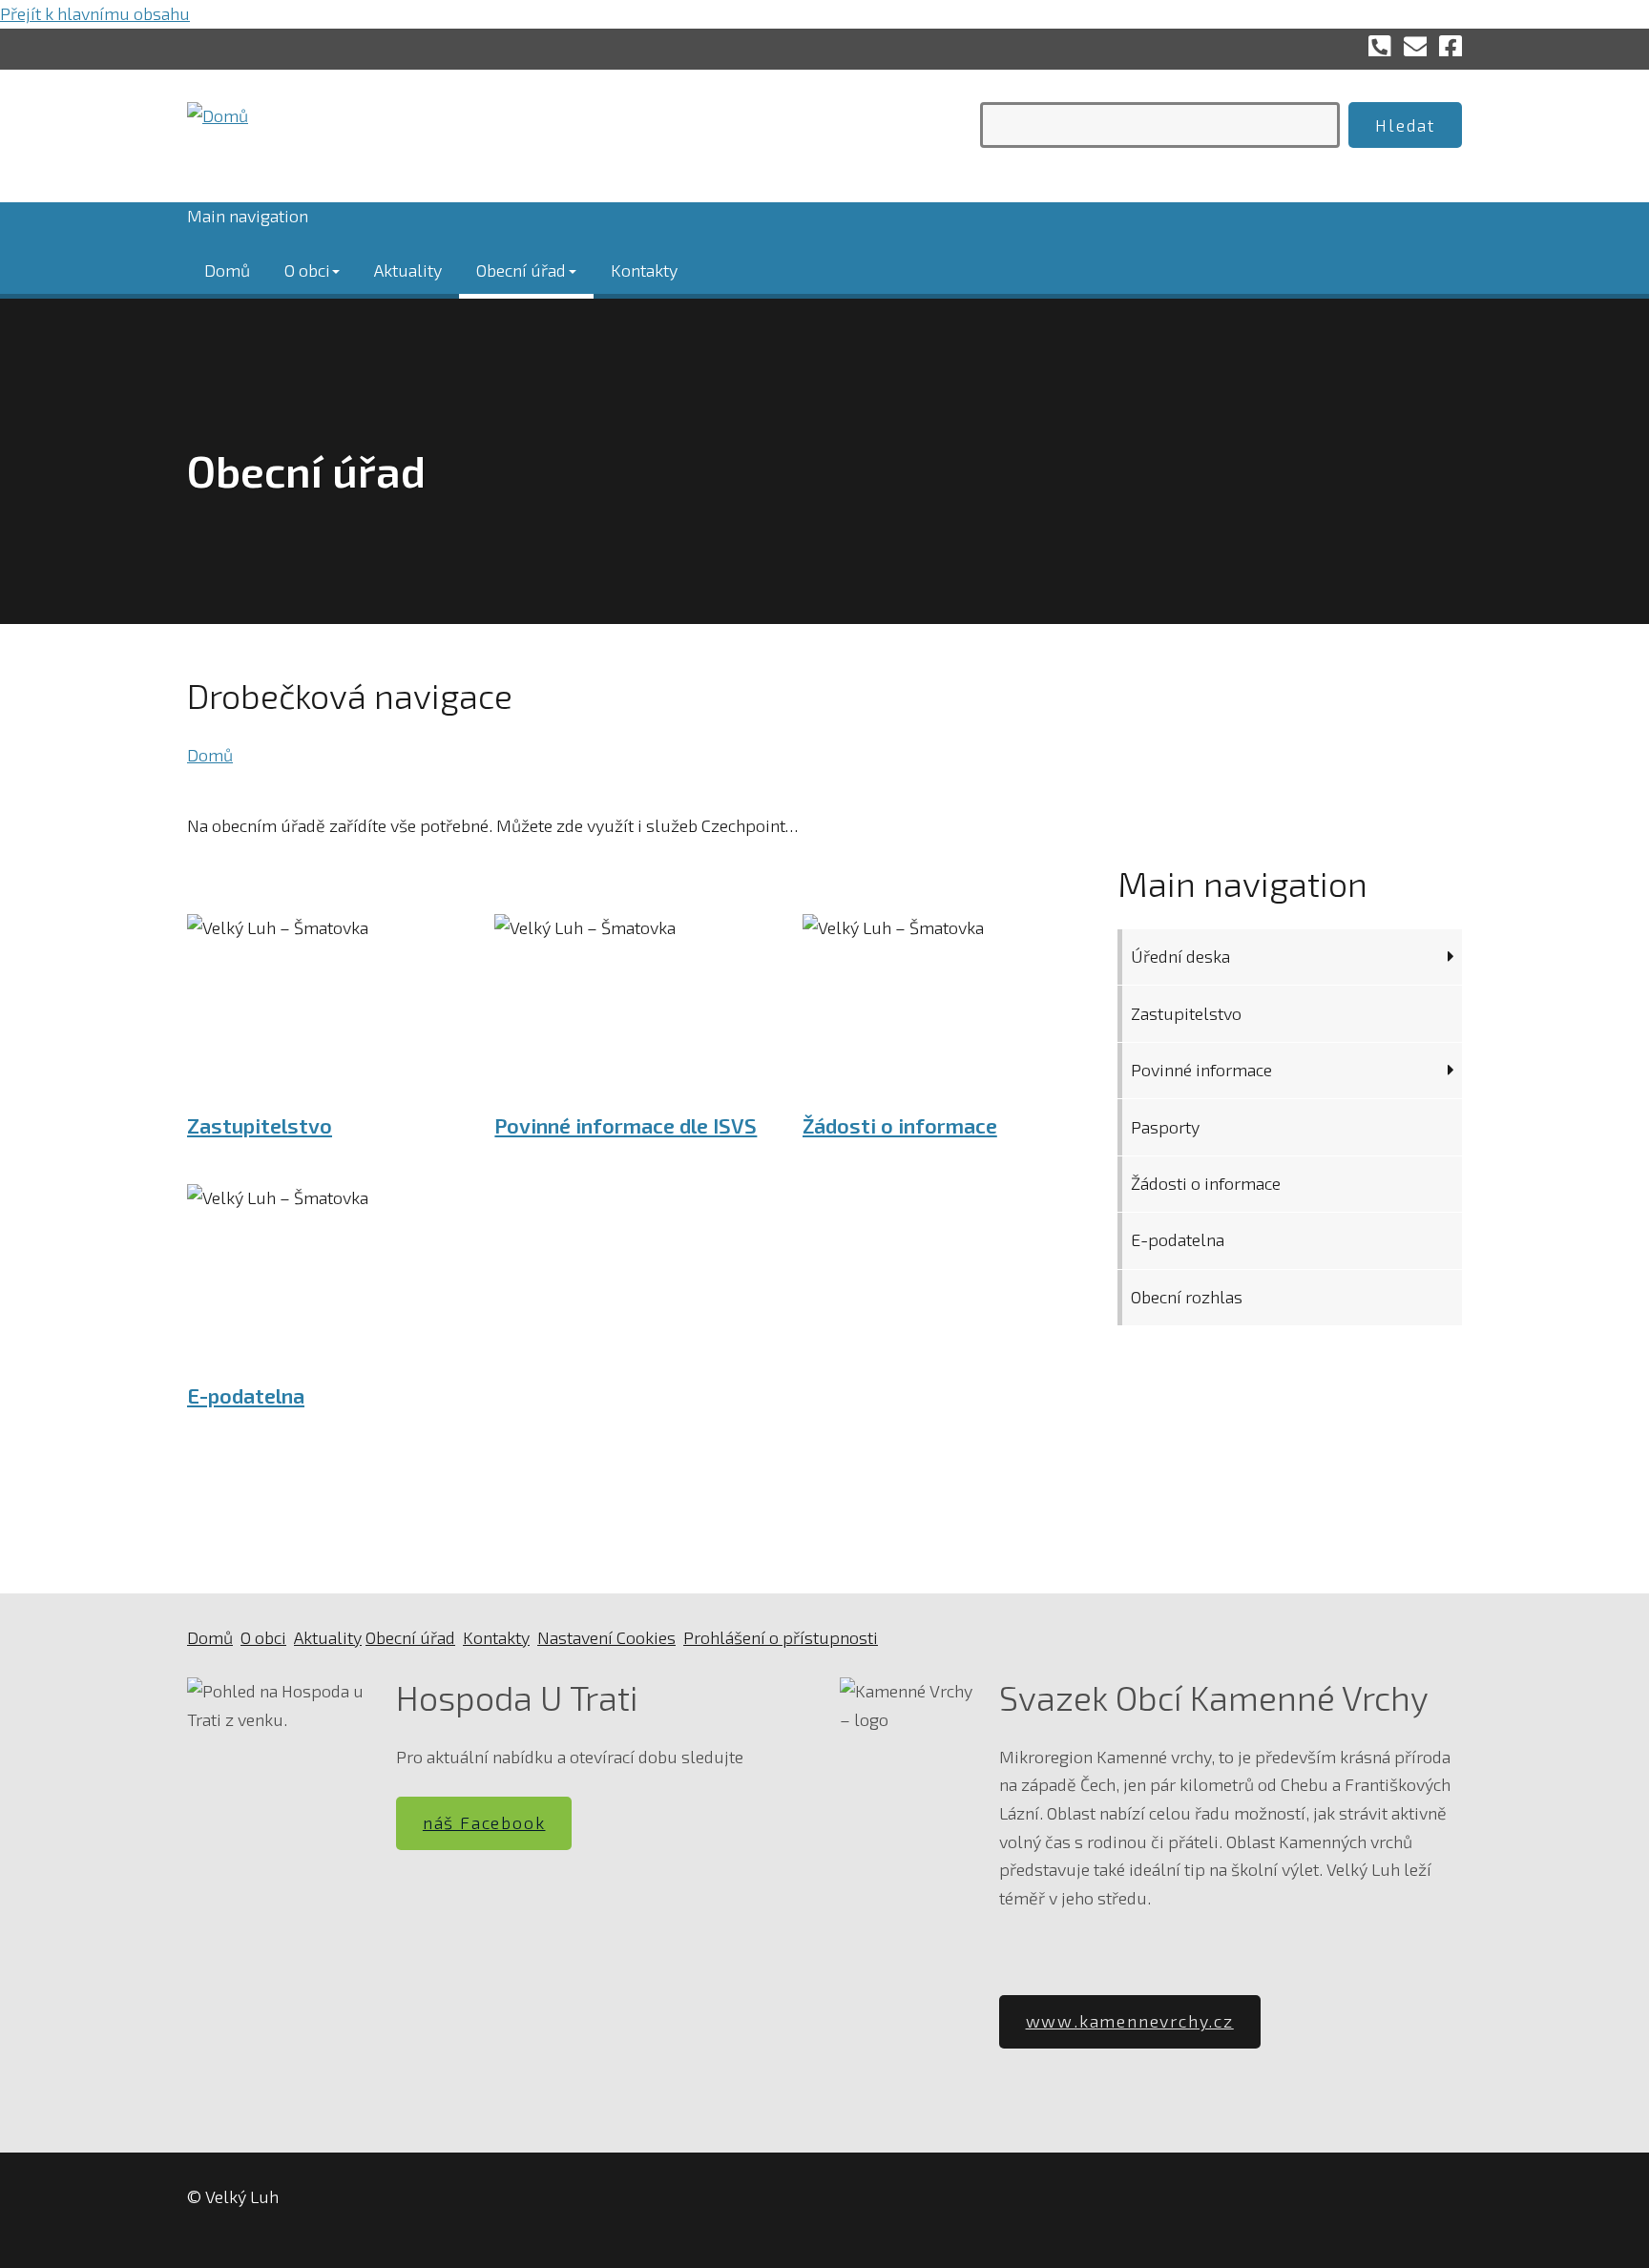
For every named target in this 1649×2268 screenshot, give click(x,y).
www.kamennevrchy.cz (1130, 2021)
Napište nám (1415, 45)
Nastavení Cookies (606, 1637)
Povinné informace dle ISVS (626, 1125)
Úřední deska (1180, 956)
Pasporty (1165, 1127)
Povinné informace (1201, 1070)
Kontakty (644, 269)
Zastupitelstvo (260, 1125)
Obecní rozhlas (1187, 1297)
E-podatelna (246, 1395)
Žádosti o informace (900, 1125)
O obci (307, 269)
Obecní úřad (521, 269)
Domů (227, 269)
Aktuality (408, 269)
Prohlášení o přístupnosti (781, 1637)
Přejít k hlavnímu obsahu (95, 13)
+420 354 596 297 (1380, 45)
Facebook (1451, 45)
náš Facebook (484, 1822)
